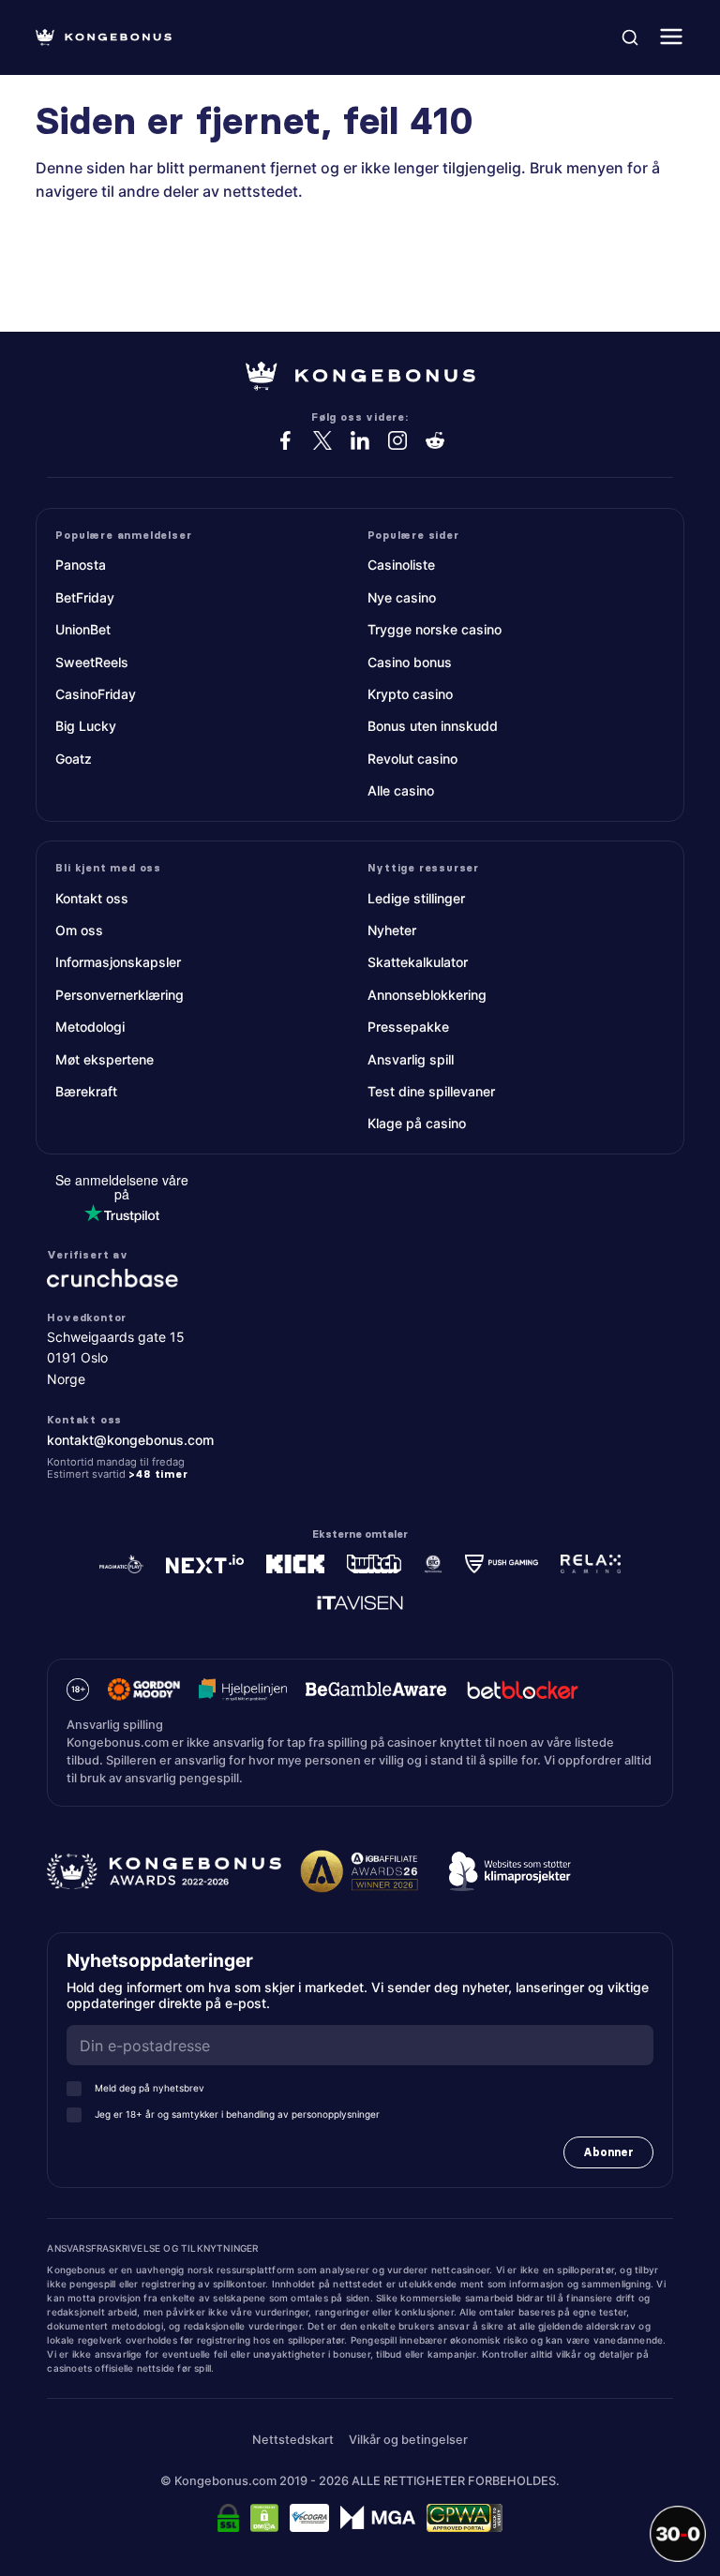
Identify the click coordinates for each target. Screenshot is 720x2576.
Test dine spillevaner (431, 1091)
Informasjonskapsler (118, 962)
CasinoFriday (96, 694)
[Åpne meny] (671, 38)
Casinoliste (401, 565)
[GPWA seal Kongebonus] (465, 2518)
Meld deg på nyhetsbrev (150, 2088)
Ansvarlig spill (411, 1059)
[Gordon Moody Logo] (144, 1690)
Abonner (608, 2152)
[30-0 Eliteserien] (678, 2534)
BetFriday (85, 597)
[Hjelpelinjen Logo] (243, 1690)
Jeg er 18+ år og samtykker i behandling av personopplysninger (237, 2114)
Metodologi (90, 1027)
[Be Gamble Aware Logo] (376, 1690)
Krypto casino (410, 694)
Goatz (74, 759)
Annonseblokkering (427, 995)
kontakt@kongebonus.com (130, 1440)
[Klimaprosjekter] (510, 1871)
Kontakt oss (92, 898)
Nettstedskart (293, 2440)
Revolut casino (412, 759)
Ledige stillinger (416, 898)
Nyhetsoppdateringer (166, 1961)
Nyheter (392, 930)
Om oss (79, 930)
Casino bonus (410, 662)
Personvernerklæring (120, 995)
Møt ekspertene (105, 1059)
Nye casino (402, 597)
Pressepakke (408, 1027)
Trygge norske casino (435, 629)
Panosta (81, 565)
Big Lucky (86, 726)
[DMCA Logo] (264, 2518)
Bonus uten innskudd (433, 726)
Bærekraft (86, 1091)
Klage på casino (417, 1123)
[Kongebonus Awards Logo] (164, 1871)
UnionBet (83, 629)
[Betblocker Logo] (523, 1690)
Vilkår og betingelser (408, 2440)
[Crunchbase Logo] (360, 1278)
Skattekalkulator (418, 962)
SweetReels (92, 662)
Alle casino (401, 790)
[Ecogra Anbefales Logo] (310, 2518)
